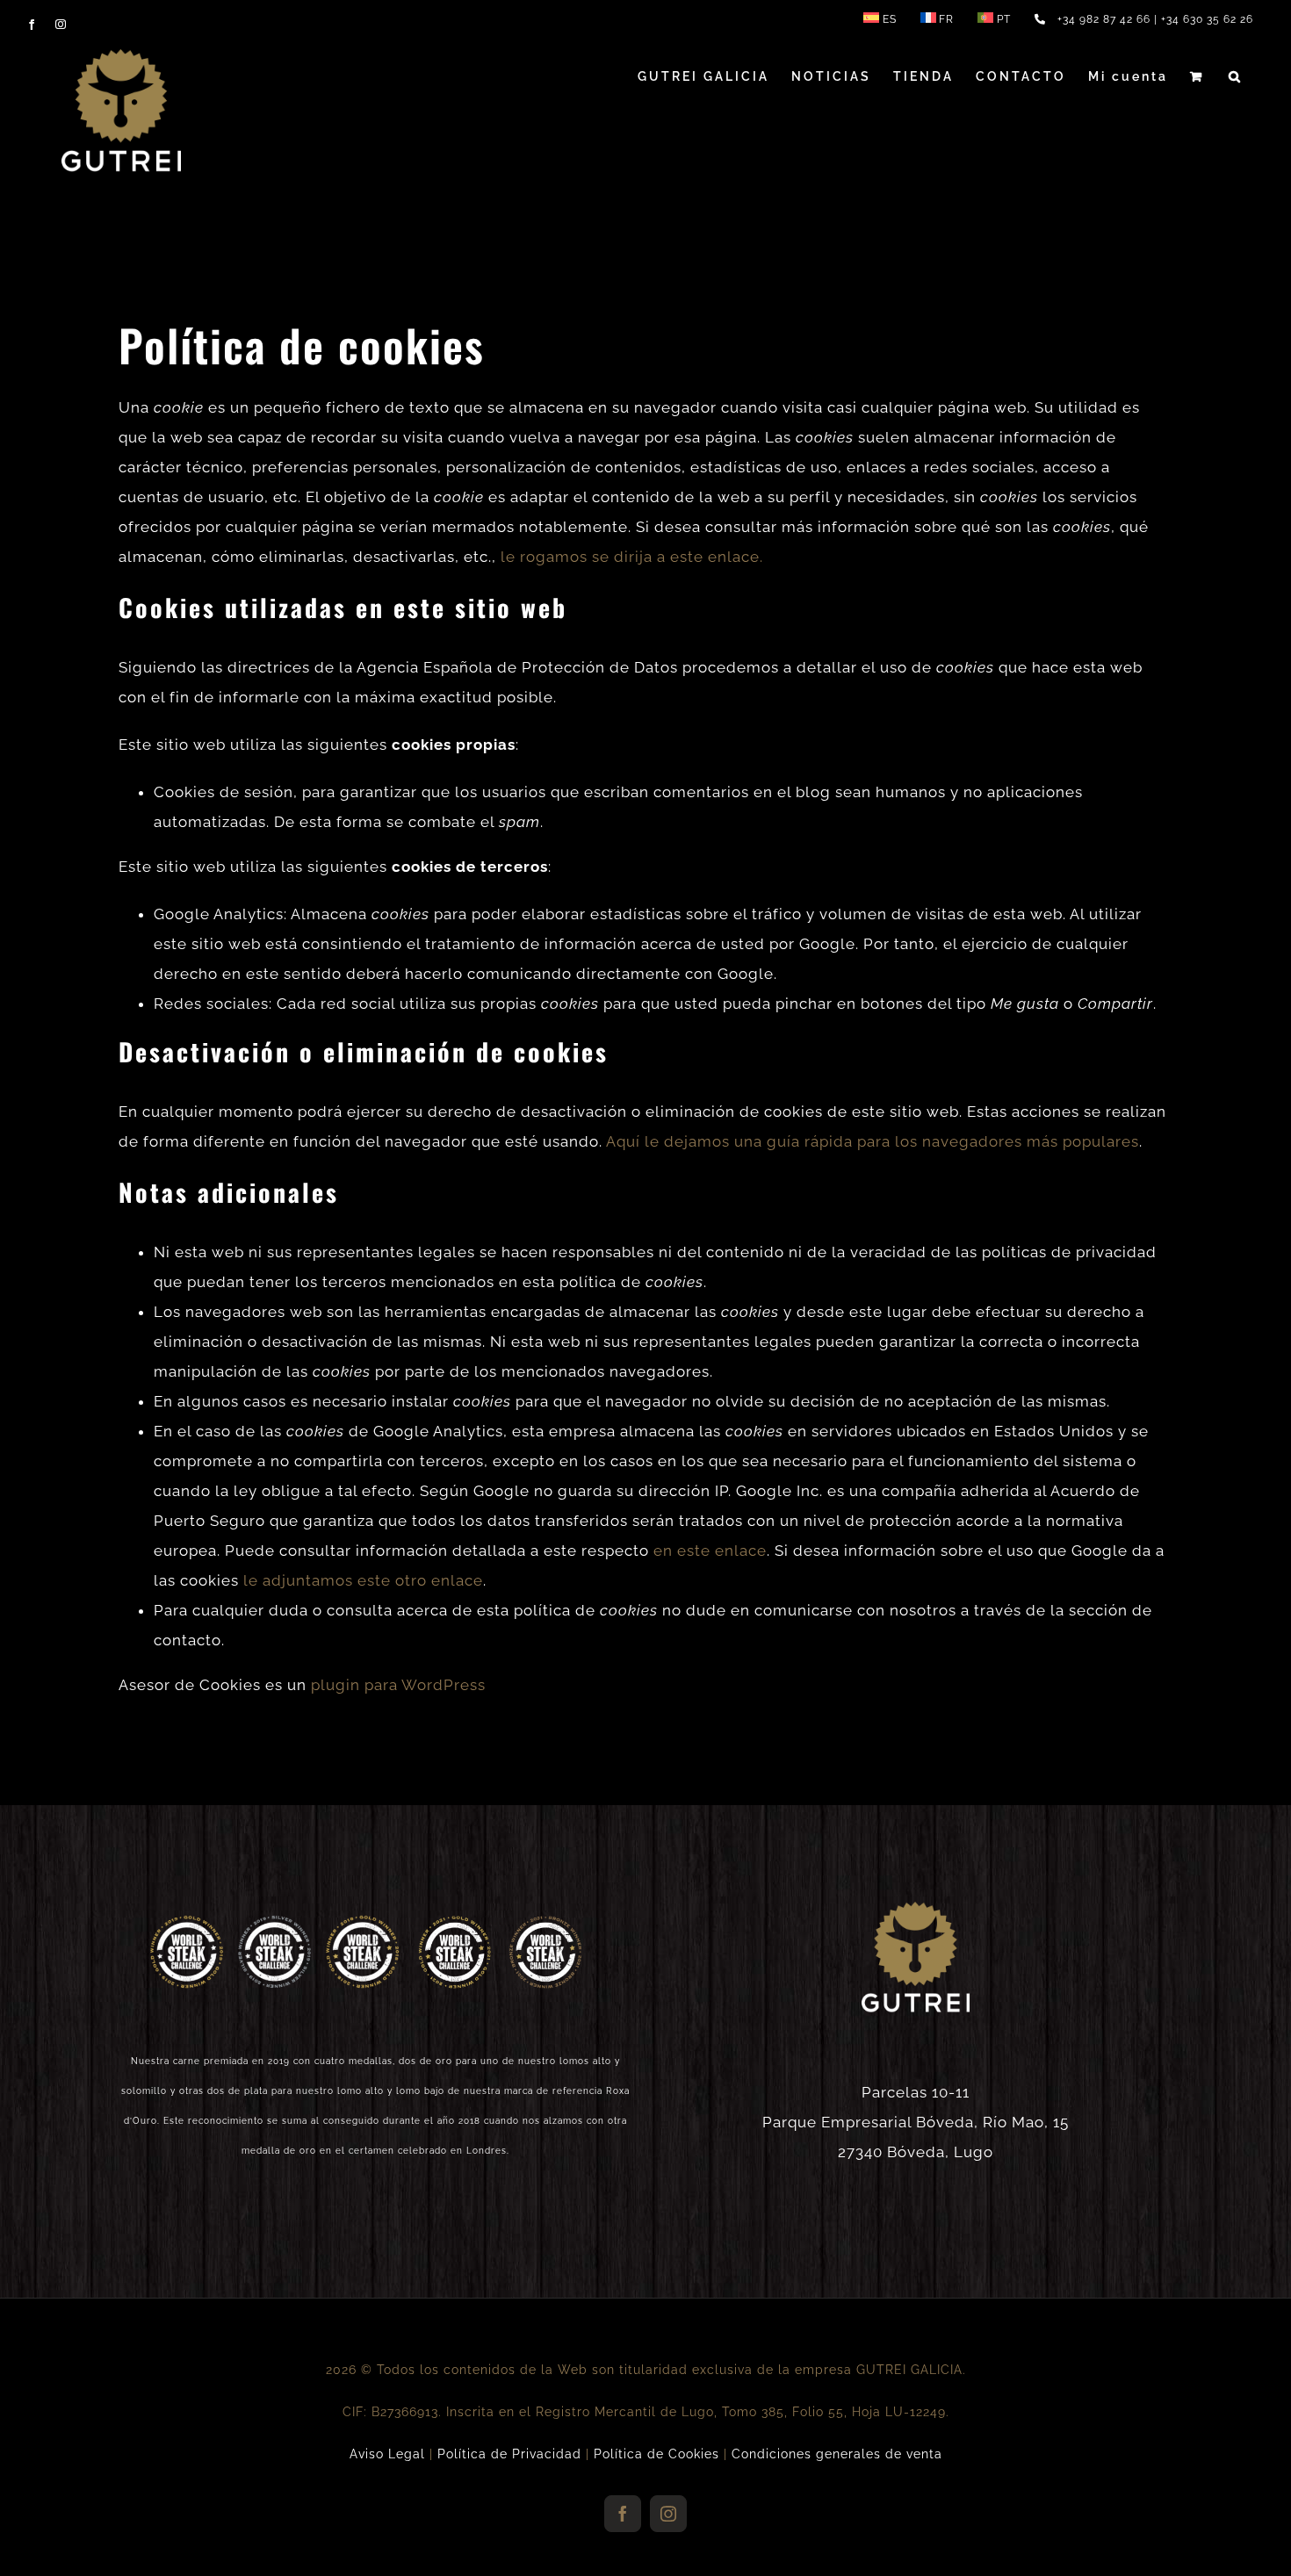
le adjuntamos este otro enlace (363, 1580)
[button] (1236, 76)
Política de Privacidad (509, 2454)
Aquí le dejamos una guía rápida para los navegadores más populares (873, 1141)
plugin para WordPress (398, 1685)
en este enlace (710, 1551)
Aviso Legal (387, 2454)
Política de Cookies (656, 2454)
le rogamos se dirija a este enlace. (632, 557)
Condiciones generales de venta (837, 2454)
